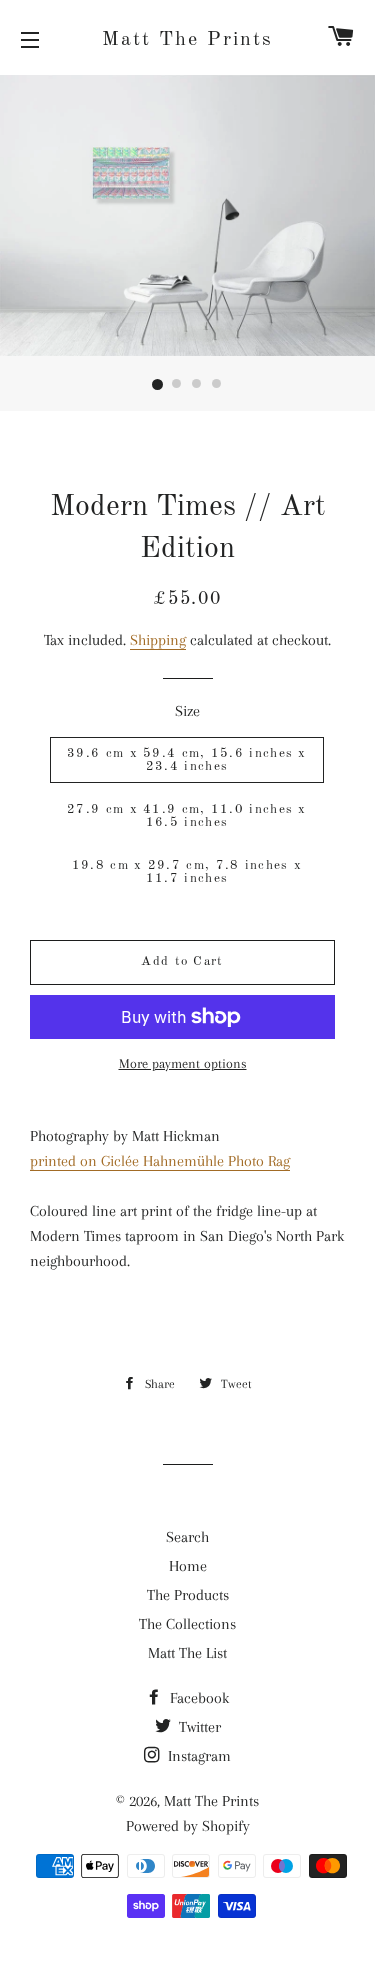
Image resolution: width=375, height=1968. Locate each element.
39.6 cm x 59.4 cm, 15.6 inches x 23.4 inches (187, 760)
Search (187, 1537)
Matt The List (187, 1653)
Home (188, 1566)
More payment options (183, 1063)
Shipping (158, 640)
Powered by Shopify (188, 1826)
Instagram (197, 1756)
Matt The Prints (187, 40)
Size (187, 711)
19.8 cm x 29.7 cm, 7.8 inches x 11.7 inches (187, 872)
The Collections (187, 1624)
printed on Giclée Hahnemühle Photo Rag (160, 1161)
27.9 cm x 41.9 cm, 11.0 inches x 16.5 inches (187, 816)
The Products (188, 1595)
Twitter (198, 1727)
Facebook (197, 1698)
